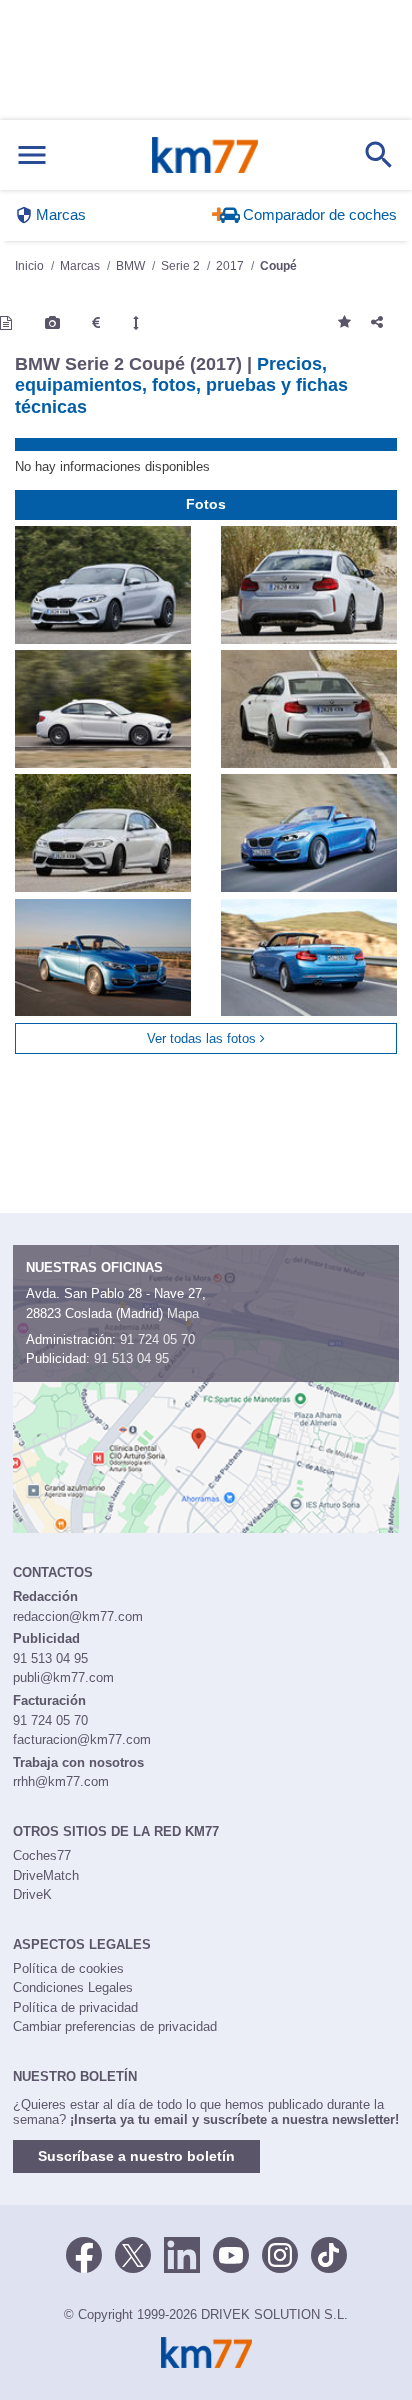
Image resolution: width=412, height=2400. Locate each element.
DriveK (32, 1894)
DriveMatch (46, 1875)
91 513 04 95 (131, 1358)
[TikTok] (329, 2253)
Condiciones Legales (73, 1987)
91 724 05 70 (157, 1339)
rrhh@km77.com (61, 1781)
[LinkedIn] (182, 2253)
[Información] (6, 323)
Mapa (183, 1313)
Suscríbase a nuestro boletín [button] (136, 2156)
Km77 (205, 155)
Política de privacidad (75, 2007)
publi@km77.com (63, 1677)
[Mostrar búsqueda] (379, 155)
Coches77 (42, 1855)
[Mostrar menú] (32, 155)
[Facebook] (84, 2253)
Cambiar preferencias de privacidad (115, 2026)
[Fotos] (52, 323)
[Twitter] (133, 2253)
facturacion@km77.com (82, 1739)
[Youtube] (231, 2253)
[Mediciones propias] (136, 323)
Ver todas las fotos (203, 1038)
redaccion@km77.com (78, 1616)
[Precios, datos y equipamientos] (96, 323)
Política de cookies (68, 1968)
